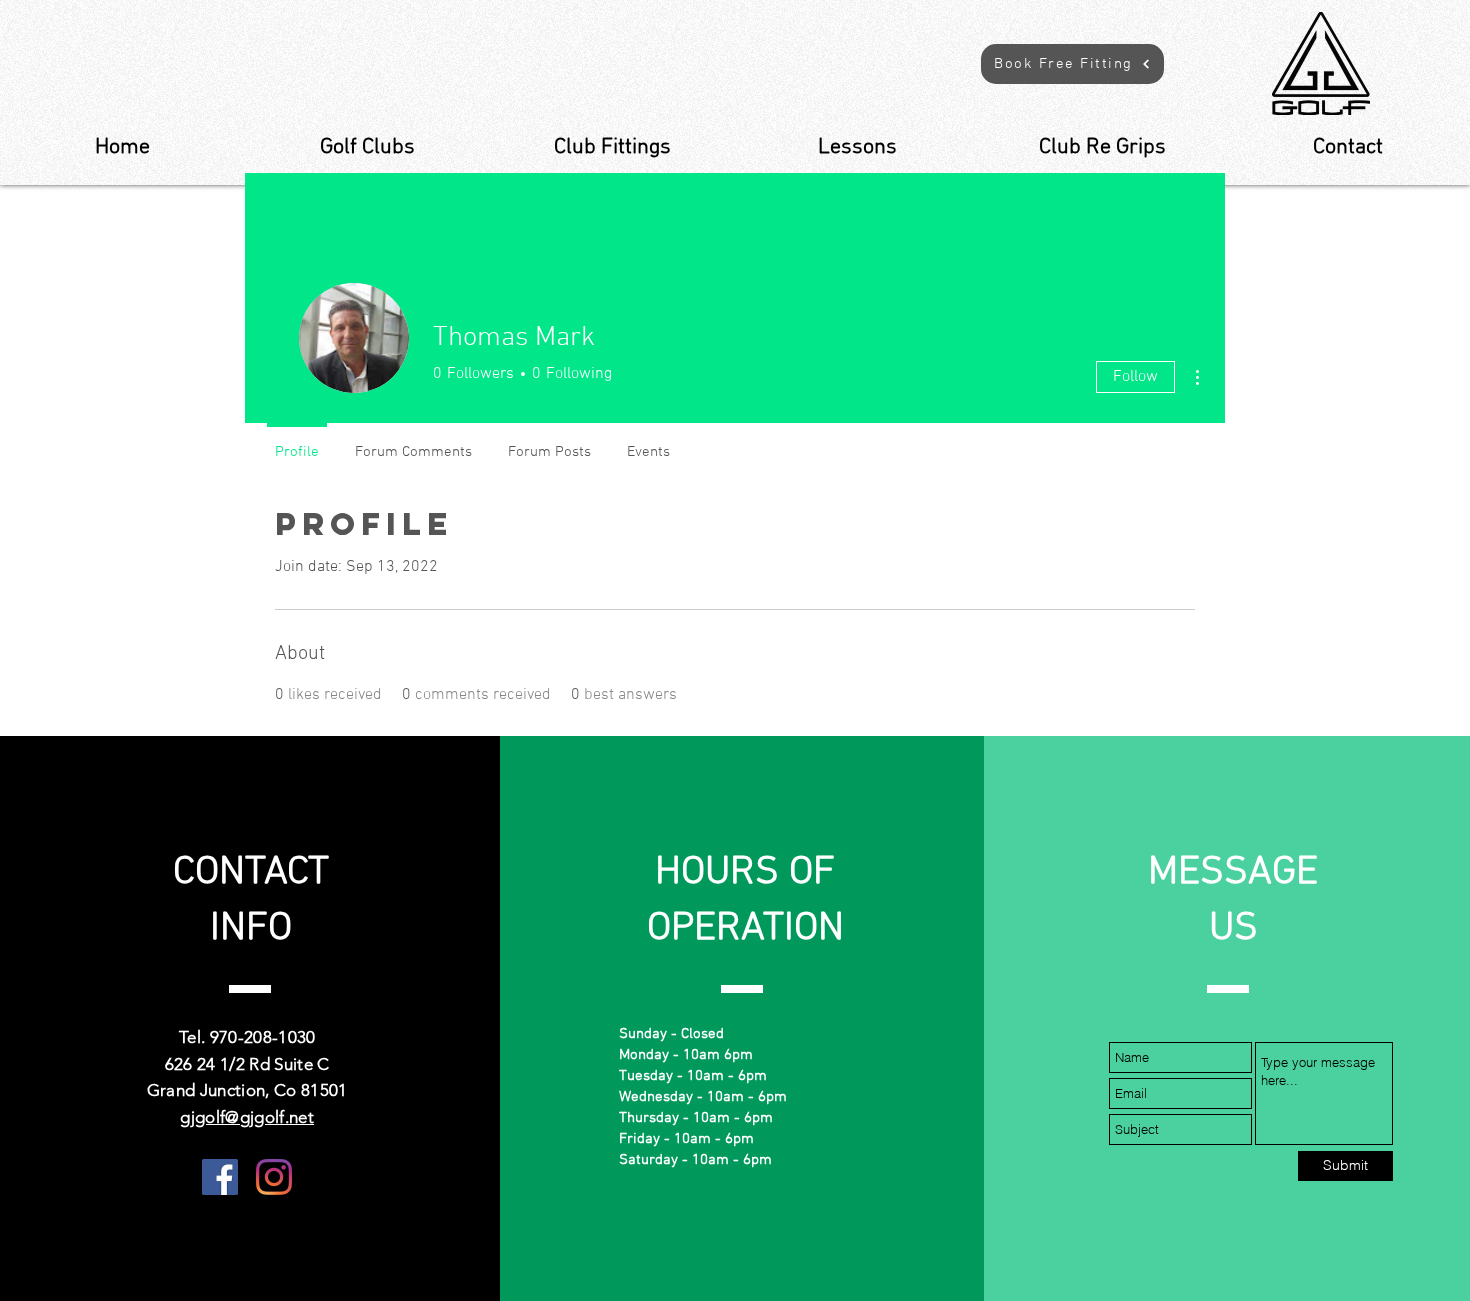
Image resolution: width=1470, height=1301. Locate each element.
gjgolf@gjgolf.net (247, 1117)
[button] (1072, 64)
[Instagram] (274, 1177)
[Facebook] (220, 1177)
